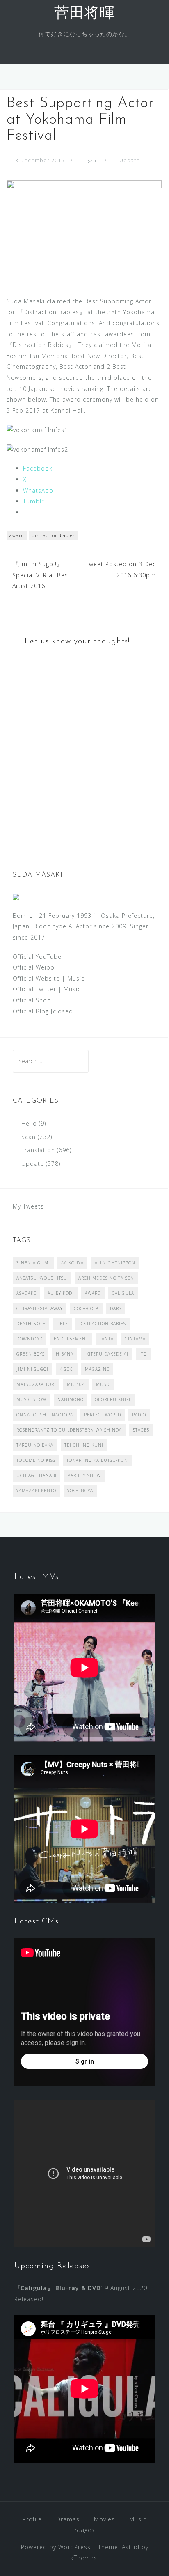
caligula (123, 1293)
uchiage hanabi (37, 1475)
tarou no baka (35, 1445)
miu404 (76, 1384)
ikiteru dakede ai (106, 1354)
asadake (26, 1293)
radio (139, 1415)
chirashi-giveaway (40, 1308)
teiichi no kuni (84, 1445)
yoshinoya (80, 1491)
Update (130, 160)
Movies (104, 2519)
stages (141, 1430)
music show (31, 1399)
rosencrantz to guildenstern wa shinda (69, 1430)
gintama (135, 1339)
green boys (31, 1354)
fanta (106, 1339)
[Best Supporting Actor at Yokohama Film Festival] (84, 231)
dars (116, 1308)
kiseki (67, 1369)
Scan (29, 1137)
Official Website (36, 978)
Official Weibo (34, 967)
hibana (65, 1354)
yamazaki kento (36, 1491)
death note (31, 1324)
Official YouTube (37, 957)
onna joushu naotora (45, 1415)
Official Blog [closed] (44, 1011)
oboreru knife (113, 1399)
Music (76, 978)
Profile (32, 2519)
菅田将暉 (84, 14)
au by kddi (61, 1293)
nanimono (71, 1399)
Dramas (68, 2519)
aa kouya (72, 1263)
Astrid (131, 2547)
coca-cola (86, 1308)
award (17, 535)
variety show (84, 1475)
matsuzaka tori (36, 1384)
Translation (38, 1150)
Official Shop (32, 1000)
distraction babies (53, 535)
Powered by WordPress (56, 2547)
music (103, 1384)
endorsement (71, 1339)
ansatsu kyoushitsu (42, 1278)
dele (62, 1324)
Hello (29, 1123)
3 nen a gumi (33, 1263)
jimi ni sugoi (32, 1369)
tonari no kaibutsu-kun (97, 1460)
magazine (97, 1369)
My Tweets (28, 1206)
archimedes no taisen (106, 1278)
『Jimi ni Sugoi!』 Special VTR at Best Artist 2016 (41, 575)
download (30, 1339)
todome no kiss (36, 1460)
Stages (85, 2530)
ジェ (93, 160)
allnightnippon (115, 1263)
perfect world (103, 1415)
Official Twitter (34, 989)
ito (143, 1354)
